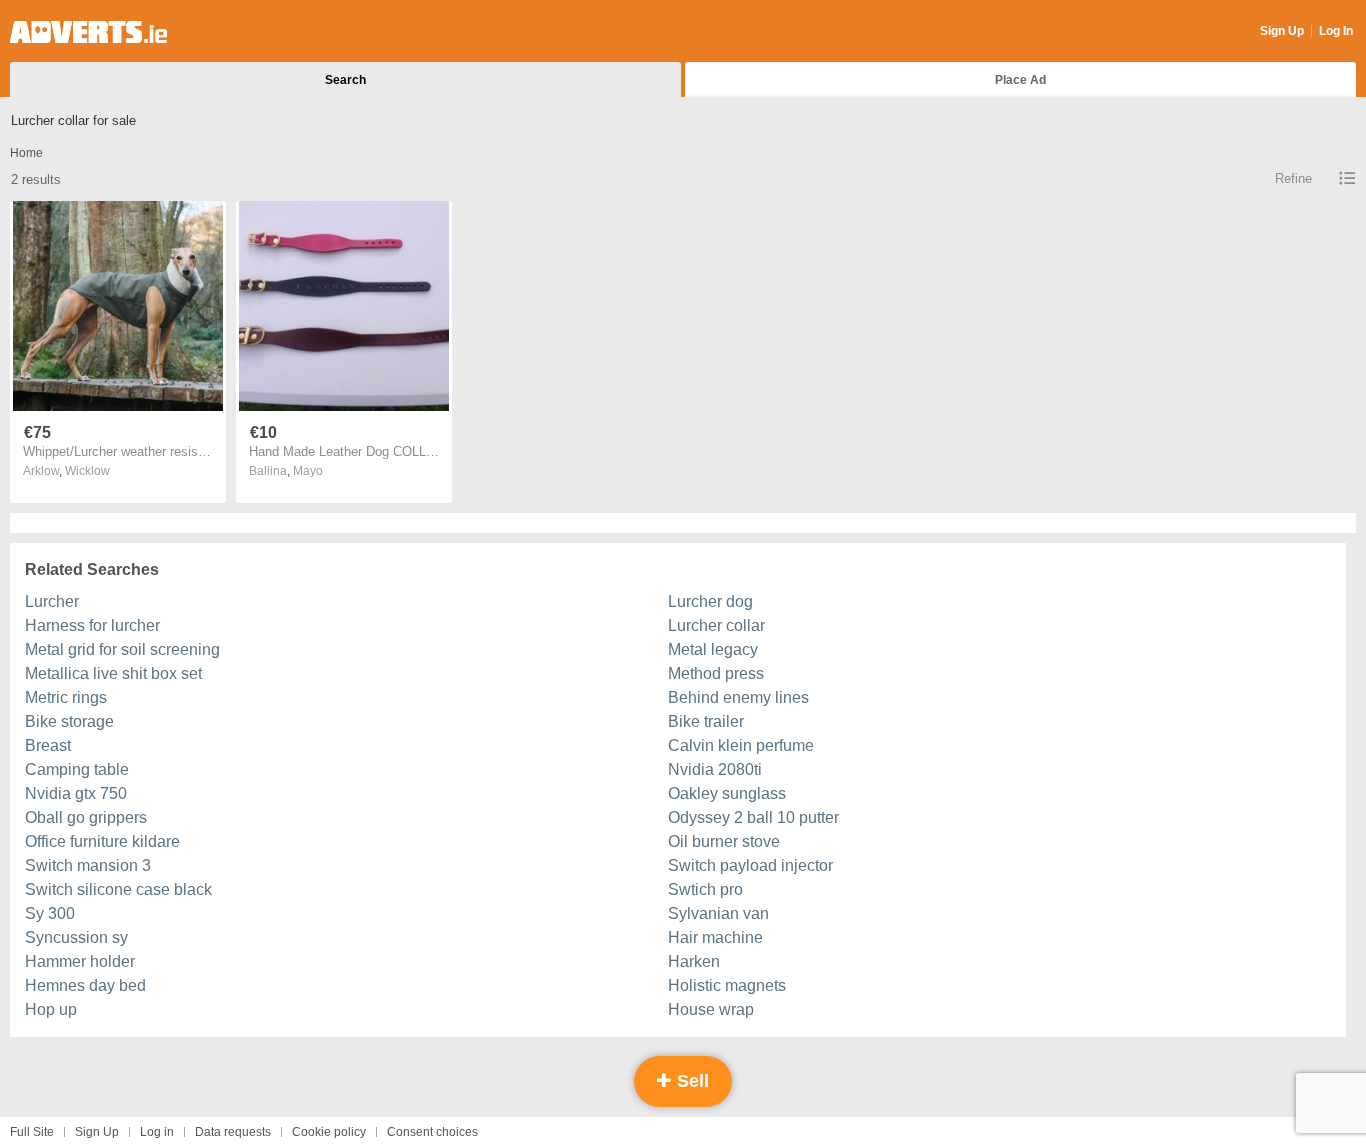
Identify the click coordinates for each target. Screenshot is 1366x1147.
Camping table (77, 769)
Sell (690, 1081)
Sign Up (1282, 31)
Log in (157, 1132)
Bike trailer (706, 721)
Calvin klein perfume (741, 745)
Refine (1293, 178)
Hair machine (715, 937)
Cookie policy (329, 1132)
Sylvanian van (718, 913)
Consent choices (432, 1132)
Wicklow (87, 471)
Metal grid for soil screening (122, 649)
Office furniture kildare (102, 841)
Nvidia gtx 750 (76, 793)
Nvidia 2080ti (715, 769)
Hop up (51, 1009)
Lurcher (52, 601)
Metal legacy (713, 649)
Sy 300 (50, 913)
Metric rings (66, 697)
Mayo (308, 471)
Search (345, 80)
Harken (694, 961)
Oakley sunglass (727, 793)
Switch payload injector (750, 865)
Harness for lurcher (92, 625)
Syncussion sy (76, 937)
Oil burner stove (724, 841)
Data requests (233, 1132)
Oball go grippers (86, 817)
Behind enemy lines (738, 697)
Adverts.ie (88, 32)
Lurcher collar (716, 625)
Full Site (32, 1132)
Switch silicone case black (118, 889)
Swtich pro (705, 889)
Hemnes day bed (85, 985)
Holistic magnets (727, 985)
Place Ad (1020, 80)
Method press (716, 673)
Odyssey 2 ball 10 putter (753, 817)
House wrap (711, 1009)
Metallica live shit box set (113, 673)
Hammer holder (80, 961)
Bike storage (69, 721)
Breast (48, 745)
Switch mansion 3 (88, 865)
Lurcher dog (710, 601)
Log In (1336, 31)
